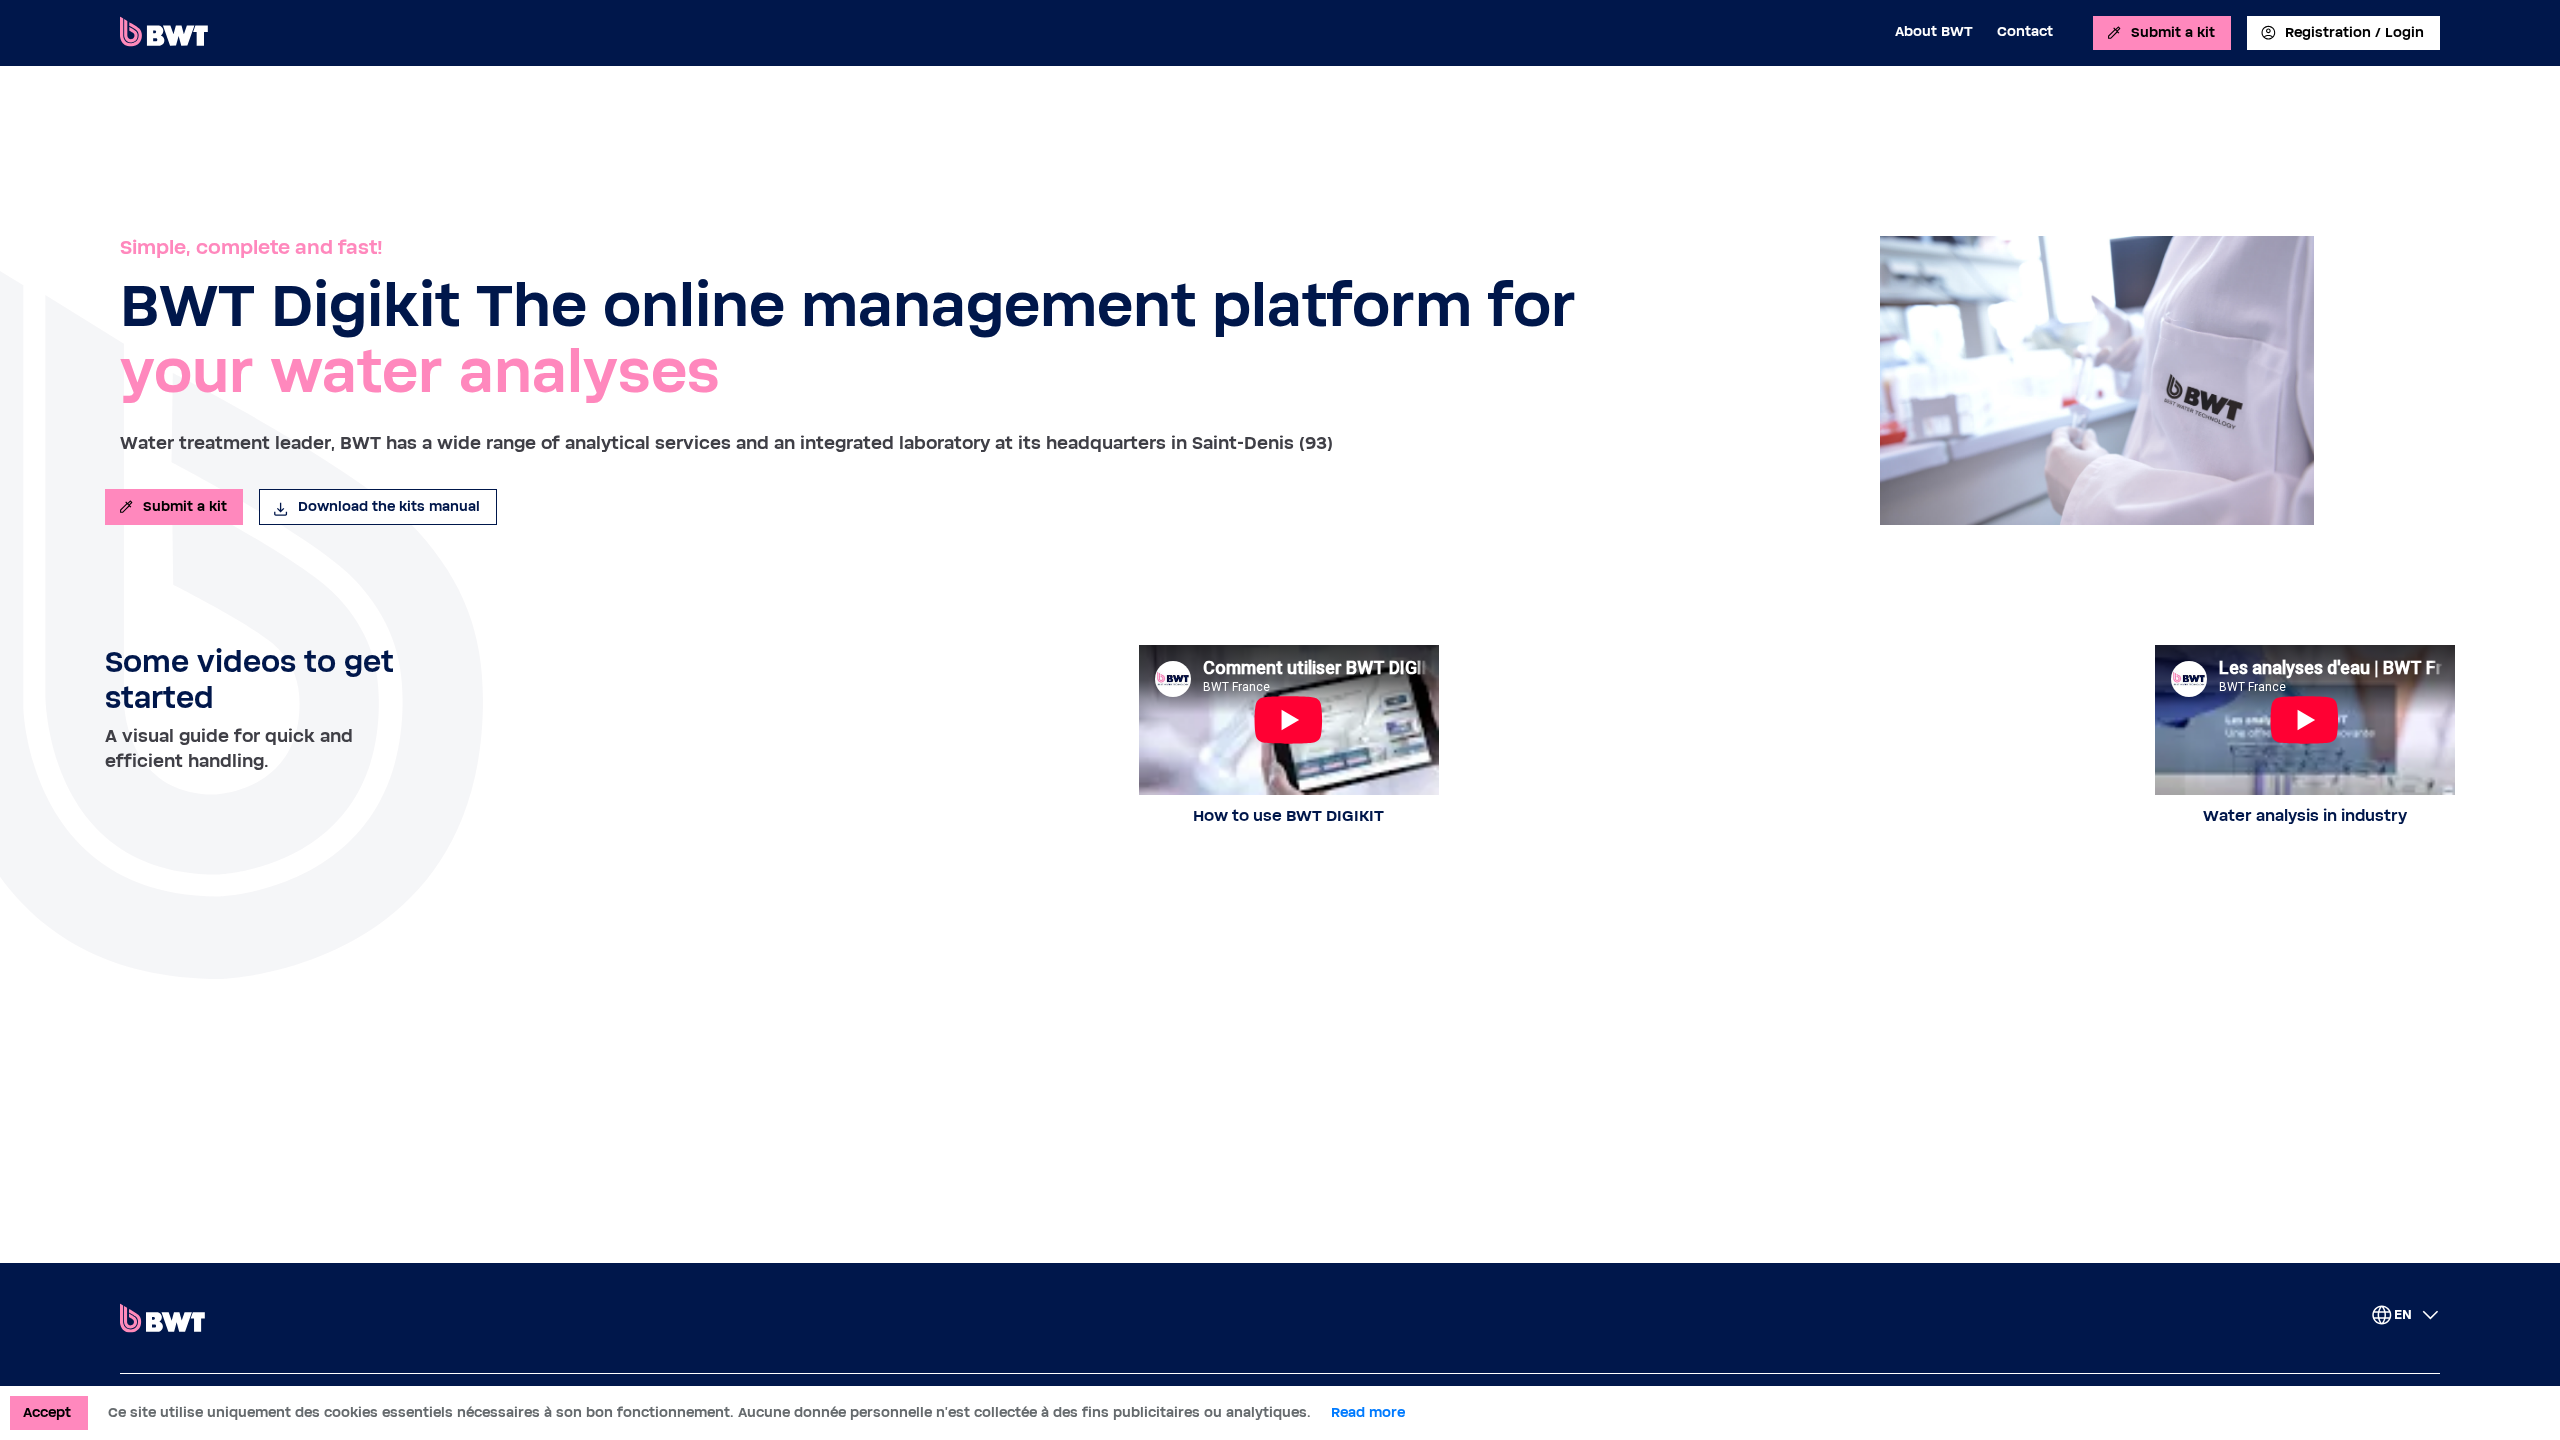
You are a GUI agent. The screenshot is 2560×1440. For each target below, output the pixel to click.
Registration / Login (2354, 33)
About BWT (1934, 32)
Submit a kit (2173, 33)
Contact (2025, 32)
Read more (1368, 1413)
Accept (47, 1413)
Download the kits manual (389, 507)
